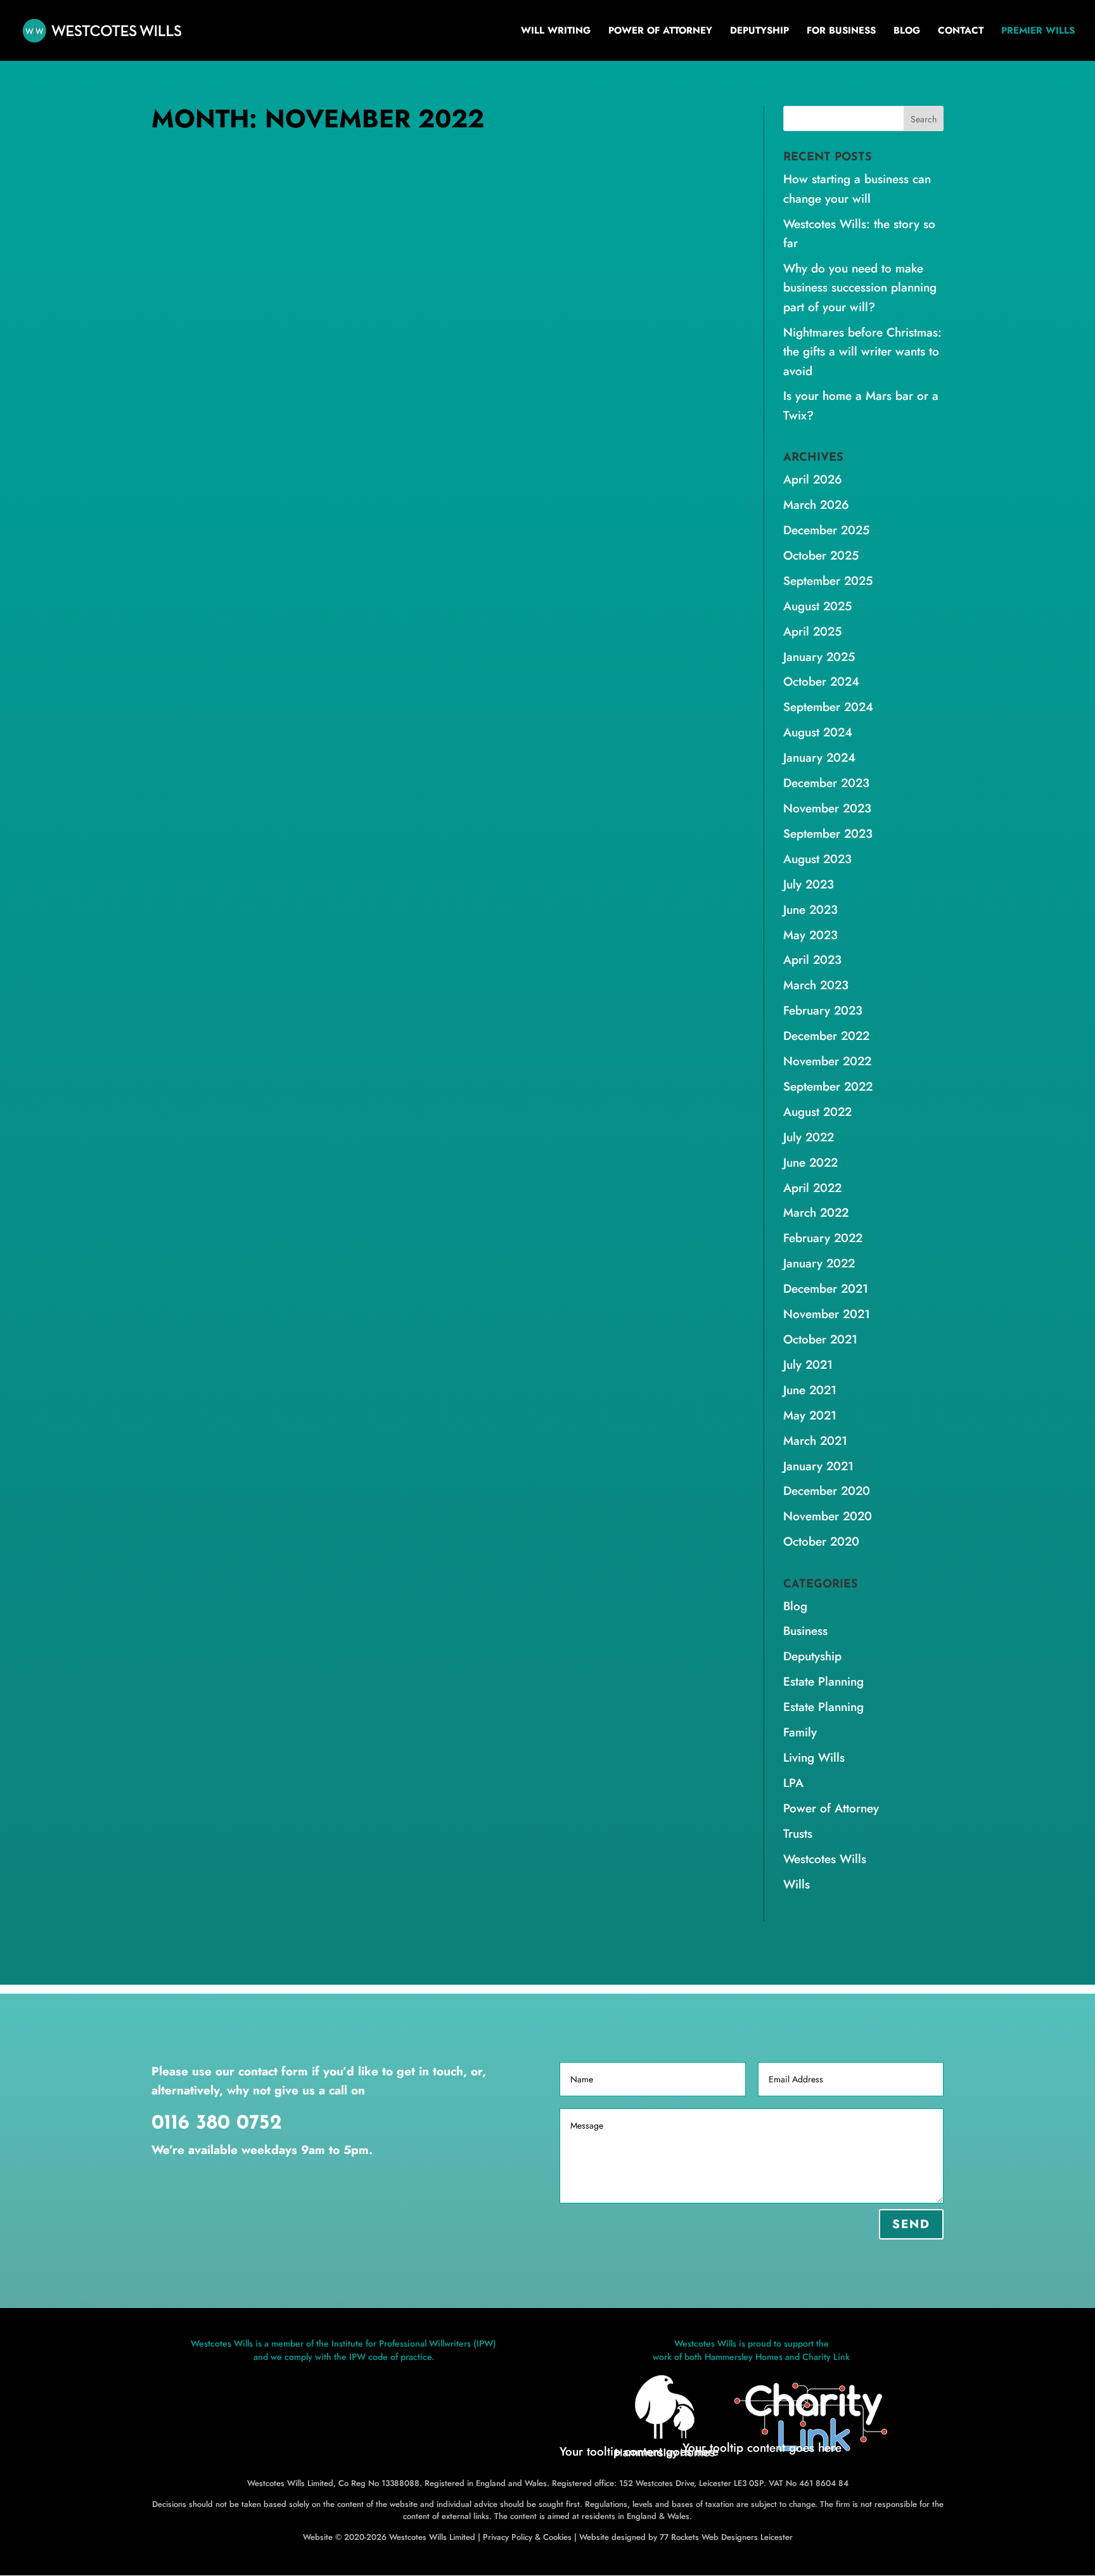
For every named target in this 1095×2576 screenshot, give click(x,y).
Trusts (798, 1834)
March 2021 (815, 1441)
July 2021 (808, 1365)
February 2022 (823, 1238)
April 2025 (812, 631)
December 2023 (826, 783)
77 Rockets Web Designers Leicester (726, 2537)
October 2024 (821, 682)
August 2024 (818, 732)
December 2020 (827, 1491)
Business (805, 1631)
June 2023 (810, 910)
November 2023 (827, 808)
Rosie (188, 567)
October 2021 (820, 1339)
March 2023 (816, 985)
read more (187, 647)
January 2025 (819, 657)
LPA (793, 1783)
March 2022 (816, 1213)
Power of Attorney (660, 32)
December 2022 (826, 1036)
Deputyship (759, 32)
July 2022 (809, 1137)
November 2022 (827, 1061)
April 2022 (812, 1188)
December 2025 (826, 530)
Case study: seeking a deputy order (296, 546)
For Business (841, 32)
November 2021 (827, 1314)
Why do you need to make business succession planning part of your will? (860, 288)
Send (911, 2224)
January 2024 (819, 758)
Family (800, 1732)
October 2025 (821, 555)
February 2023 (823, 1010)
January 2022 (819, 1263)
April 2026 (813, 479)
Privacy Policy (508, 2537)
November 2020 (828, 1516)
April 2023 (812, 960)
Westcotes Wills (465, 567)
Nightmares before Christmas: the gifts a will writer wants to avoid (862, 352)
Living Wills (814, 1758)
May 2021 (810, 1415)
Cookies (557, 2537)
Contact (961, 32)
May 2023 (810, 935)
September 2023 (828, 834)
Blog (907, 32)
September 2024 (828, 707)
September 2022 (828, 1086)
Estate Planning (823, 1682)
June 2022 (810, 1163)
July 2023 (809, 884)
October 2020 (821, 1541)
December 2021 (826, 1289)
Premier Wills (1038, 32)
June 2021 (810, 1390)
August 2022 (817, 1112)
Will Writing (556, 32)
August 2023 (817, 859)
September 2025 (828, 581)
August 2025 (817, 606)
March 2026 (816, 505)
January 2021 (818, 1466)
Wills (514, 567)
